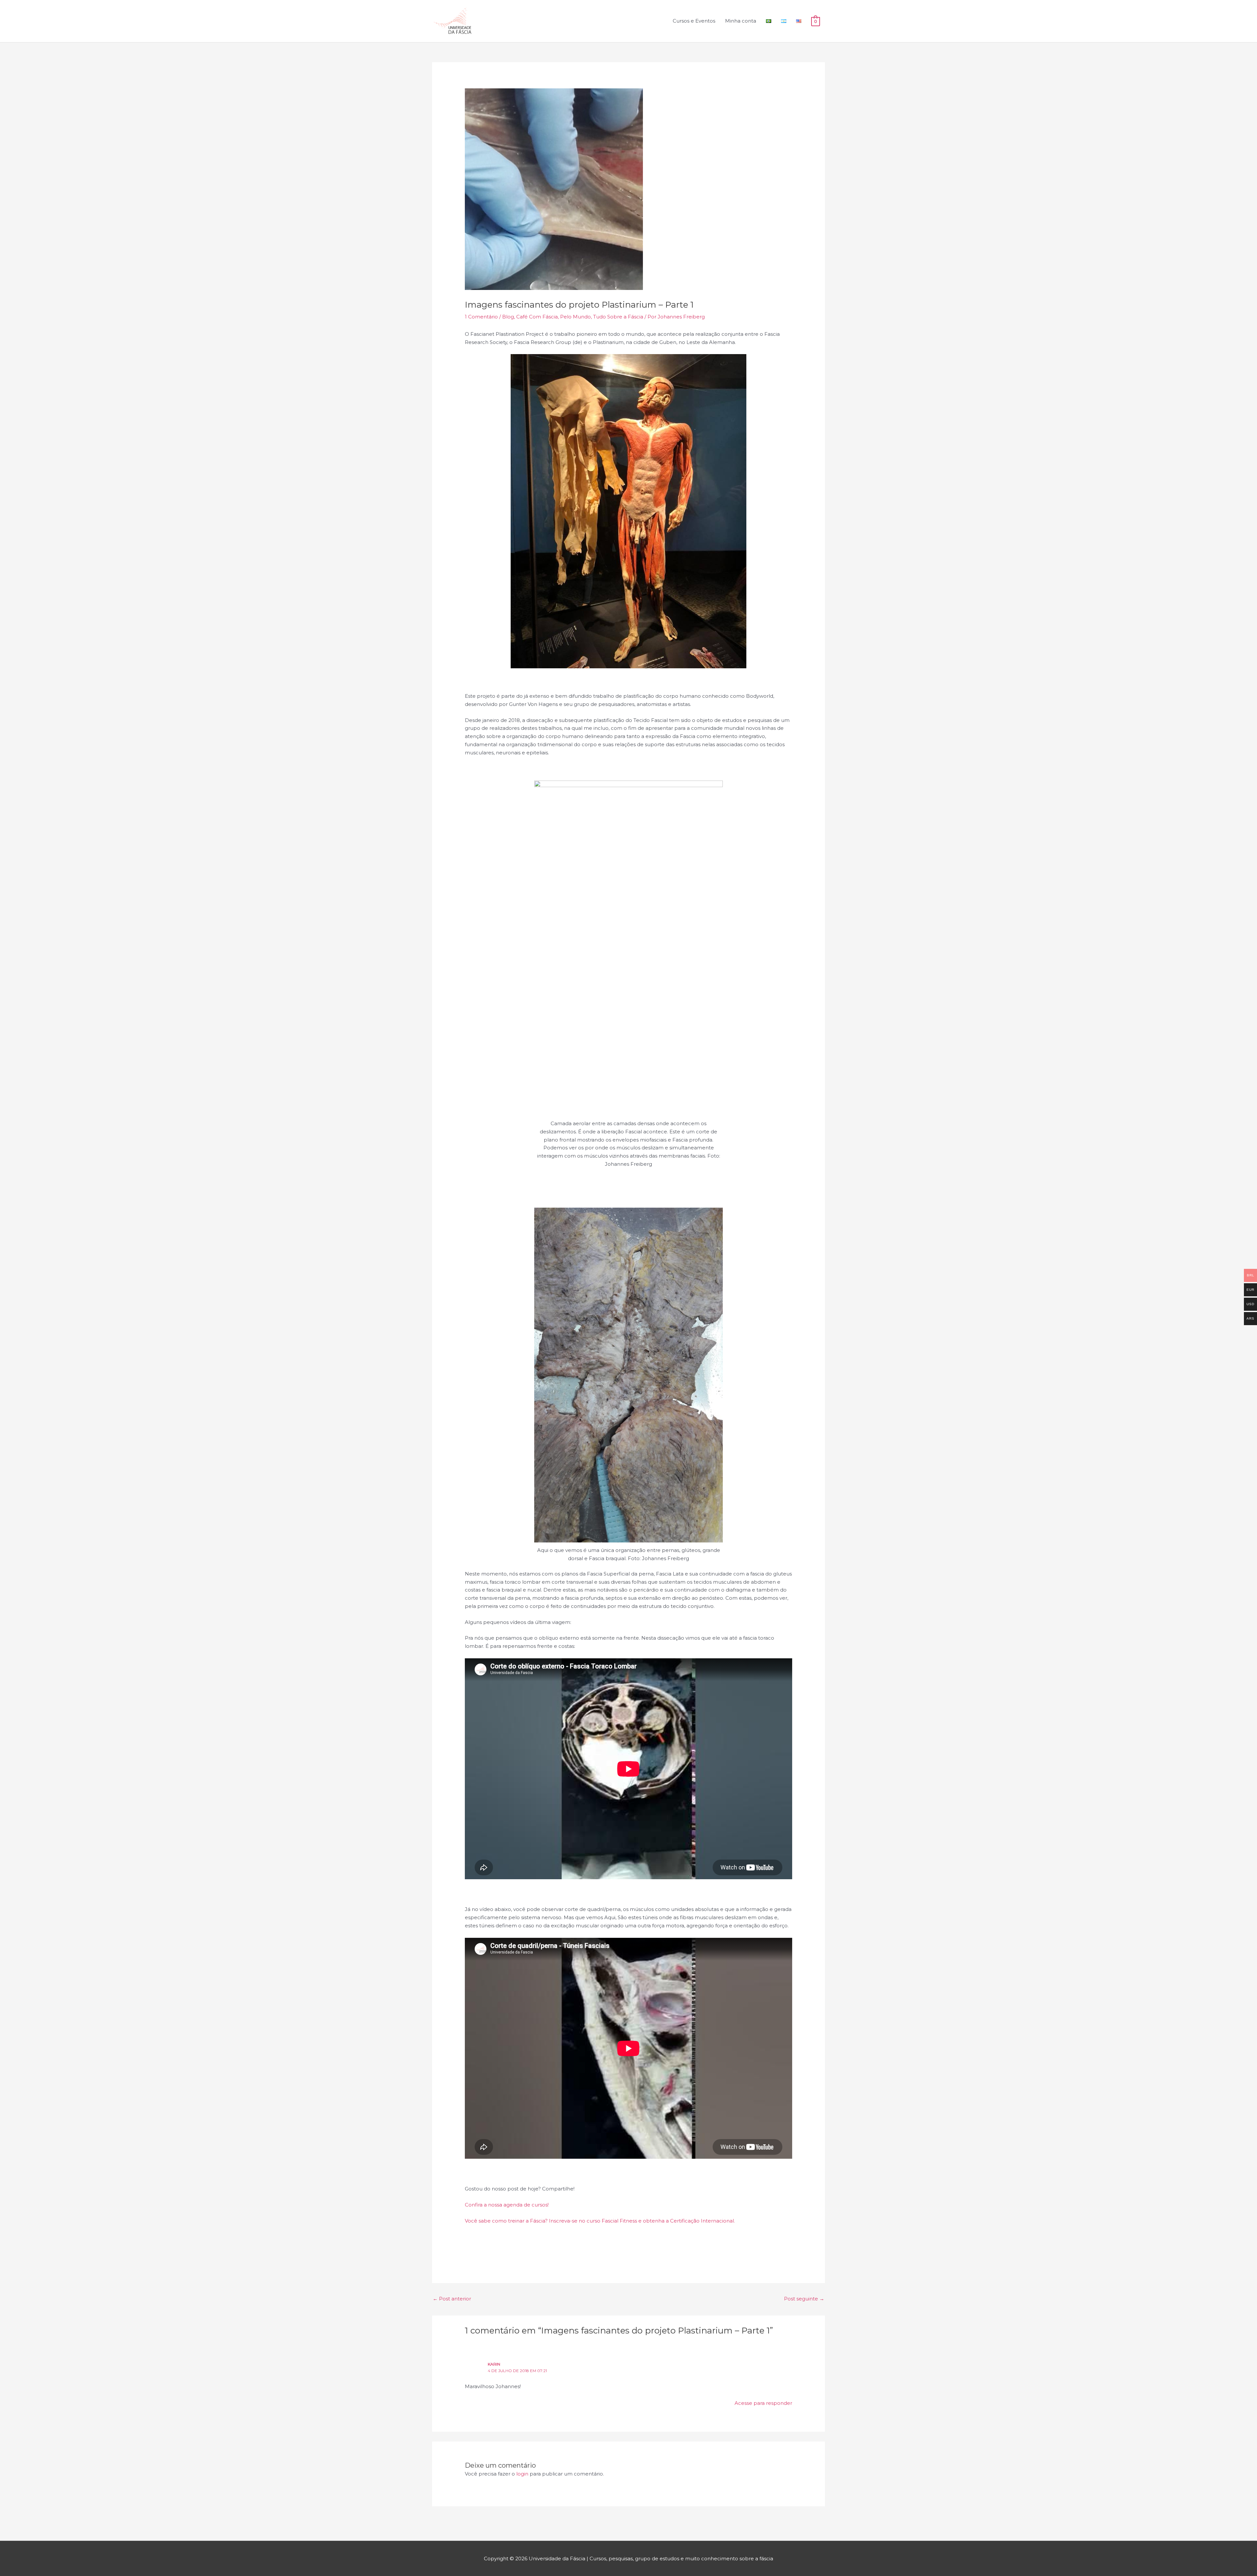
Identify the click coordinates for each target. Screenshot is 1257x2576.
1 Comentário (481, 317)
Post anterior (452, 2299)
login (522, 2474)
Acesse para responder (763, 2403)
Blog (508, 317)
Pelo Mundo (575, 317)
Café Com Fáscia (537, 317)
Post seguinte (804, 2299)
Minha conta (741, 21)
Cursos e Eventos (694, 21)
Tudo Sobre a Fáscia (618, 317)
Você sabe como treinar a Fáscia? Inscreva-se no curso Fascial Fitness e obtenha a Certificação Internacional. (600, 2221)
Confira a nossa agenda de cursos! (507, 2205)
